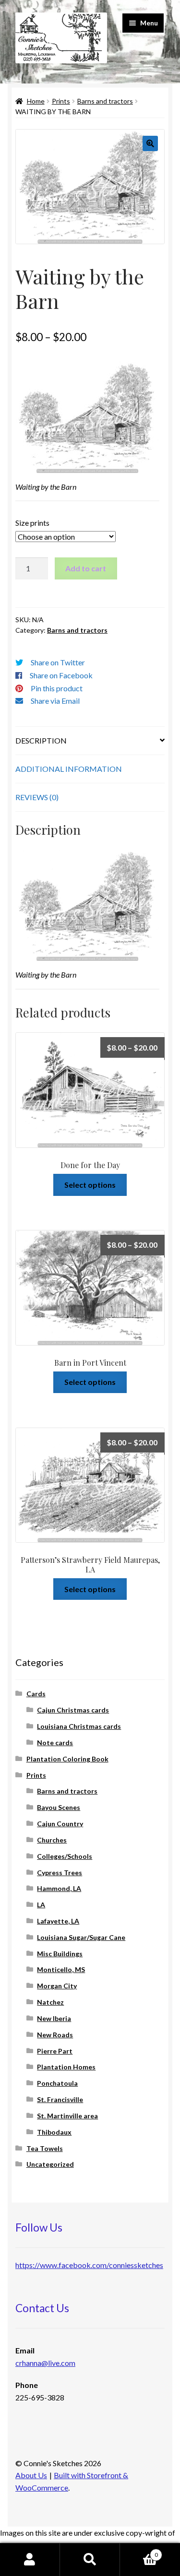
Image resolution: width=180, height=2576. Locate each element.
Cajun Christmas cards (73, 1710)
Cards (36, 1694)
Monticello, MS (61, 1969)
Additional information (69, 769)
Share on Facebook (61, 675)
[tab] (90, 741)
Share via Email (55, 701)
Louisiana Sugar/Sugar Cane (81, 1937)
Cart (139, 2552)
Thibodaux (54, 2132)
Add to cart (86, 568)
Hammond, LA (59, 1888)
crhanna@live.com (45, 2363)
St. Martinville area (67, 2116)
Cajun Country (60, 1824)
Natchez (50, 2002)
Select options (90, 1185)
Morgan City (57, 1986)
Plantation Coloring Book (67, 1759)
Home (36, 101)
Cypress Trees (60, 1873)
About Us (31, 2475)
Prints (61, 101)
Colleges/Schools (65, 1856)
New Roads (55, 2035)
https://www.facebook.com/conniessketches (89, 2265)
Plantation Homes (66, 2067)
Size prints (32, 523)
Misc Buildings (60, 1954)
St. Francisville (60, 2099)
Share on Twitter (58, 662)
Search (90, 2560)
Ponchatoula (57, 2083)
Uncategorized (50, 2164)
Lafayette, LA (58, 1921)
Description (41, 740)
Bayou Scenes (59, 1807)
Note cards (55, 1743)
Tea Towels (45, 2148)
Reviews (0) (37, 797)
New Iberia (54, 2018)
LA (41, 1905)
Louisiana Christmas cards (79, 1726)
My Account (30, 2560)
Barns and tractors (105, 101)
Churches (52, 1840)
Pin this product (57, 688)
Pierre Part (55, 2051)
